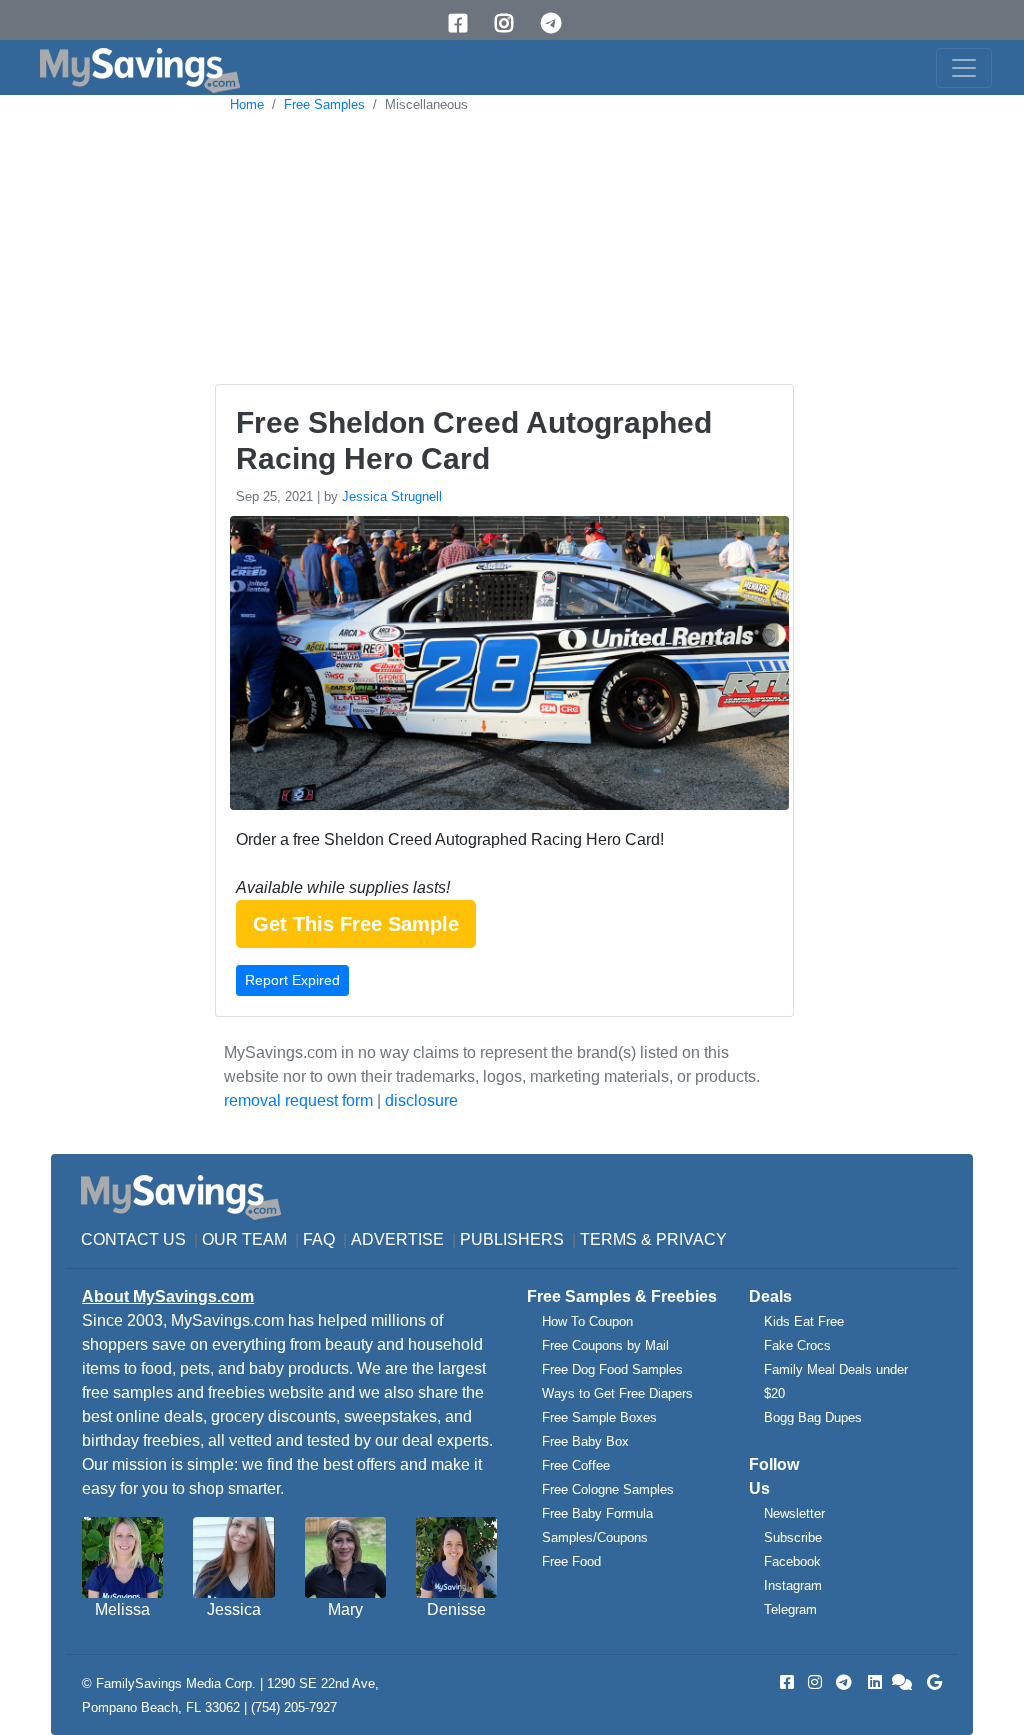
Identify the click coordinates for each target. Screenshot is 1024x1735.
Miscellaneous (426, 104)
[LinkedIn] (873, 1682)
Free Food (571, 1561)
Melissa (122, 1609)
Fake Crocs (797, 1345)
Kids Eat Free (804, 1321)
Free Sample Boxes (599, 1417)
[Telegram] (558, 23)
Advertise (397, 1239)
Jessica (234, 1609)
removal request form (298, 1100)
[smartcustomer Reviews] (903, 1682)
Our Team (244, 1239)
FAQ (319, 1239)
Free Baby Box (585, 1441)
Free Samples (324, 104)
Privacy (691, 1239)
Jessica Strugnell (392, 496)
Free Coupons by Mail (605, 1345)
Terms (608, 1239)
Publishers (512, 1239)
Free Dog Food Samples (612, 1369)
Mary (345, 1609)
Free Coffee (576, 1465)
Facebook (792, 1561)
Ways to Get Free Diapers (617, 1393)
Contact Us (133, 1239)
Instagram (793, 1585)
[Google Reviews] (931, 1682)
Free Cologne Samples (608, 1489)
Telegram (790, 1609)
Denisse (456, 1609)
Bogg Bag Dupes (813, 1417)
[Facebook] (465, 23)
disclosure (421, 1100)
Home (247, 104)
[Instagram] (511, 23)
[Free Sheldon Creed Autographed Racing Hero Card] (507, 666)
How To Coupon (587, 1321)
